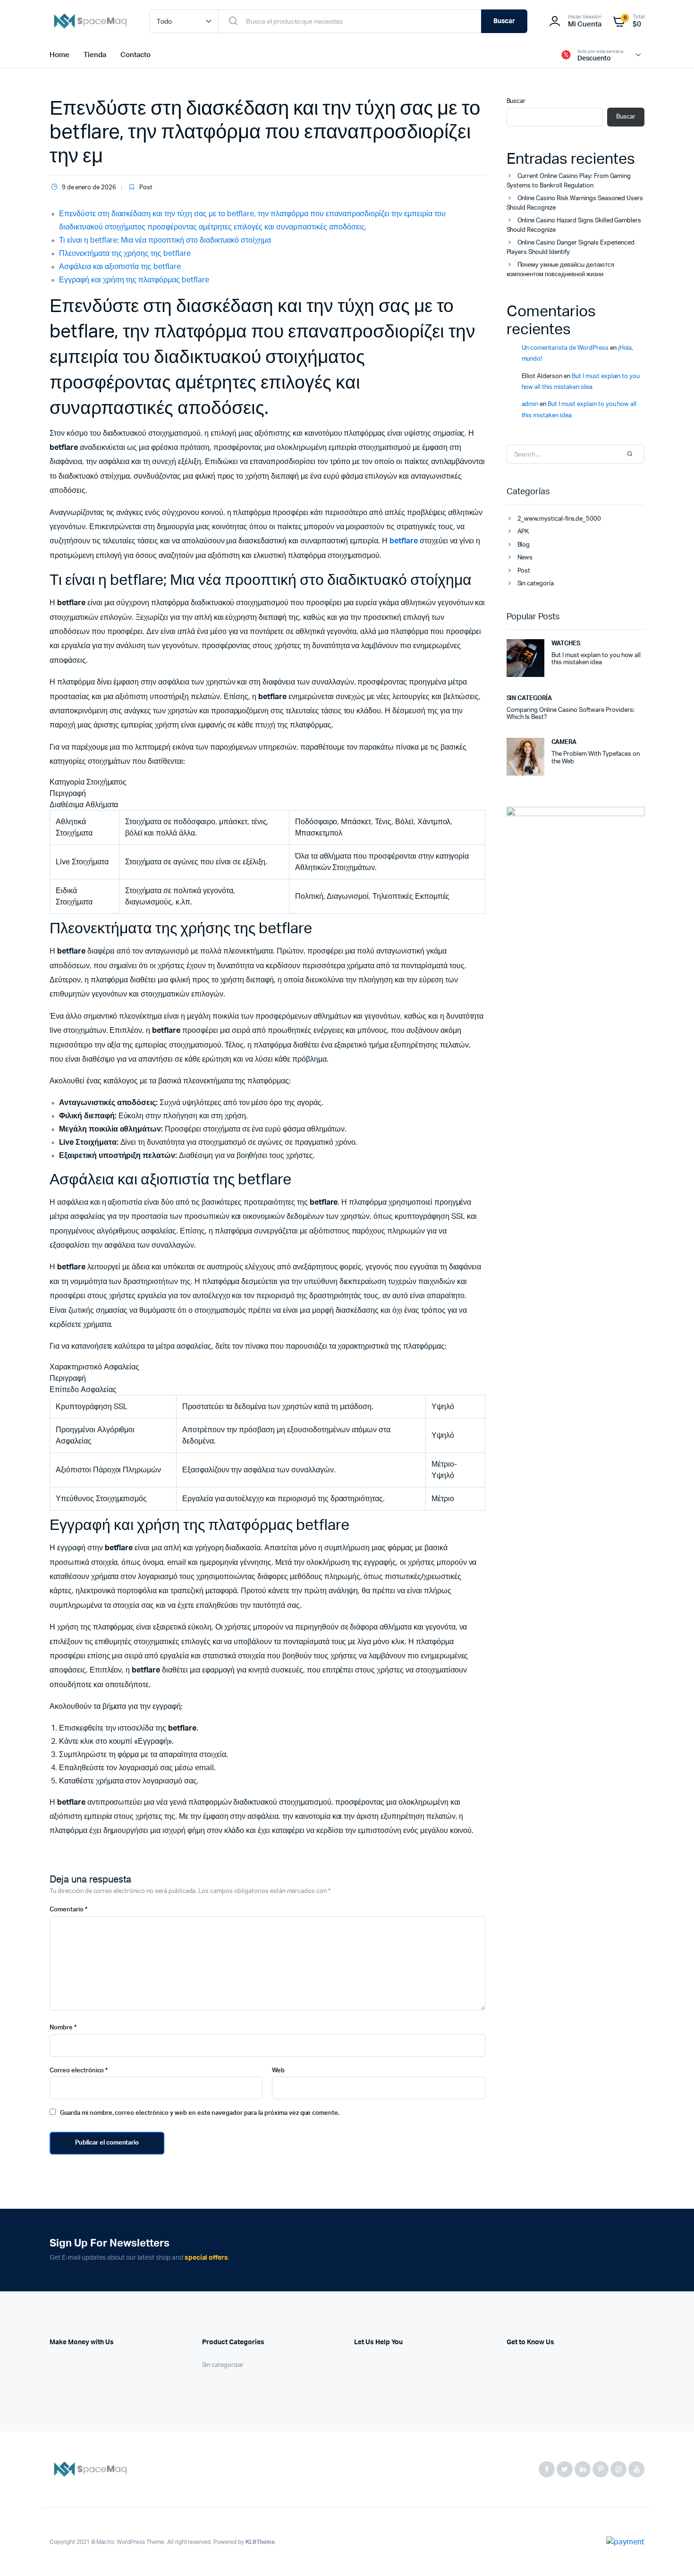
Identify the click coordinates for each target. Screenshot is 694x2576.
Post (146, 188)
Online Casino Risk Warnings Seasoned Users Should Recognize (575, 203)
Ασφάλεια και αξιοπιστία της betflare (120, 267)
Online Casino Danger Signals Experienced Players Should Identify (571, 248)
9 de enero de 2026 (89, 188)
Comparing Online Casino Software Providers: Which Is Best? (571, 714)
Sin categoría (536, 584)
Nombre (63, 2028)
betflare (404, 541)
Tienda (95, 55)
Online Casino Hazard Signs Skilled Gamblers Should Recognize (574, 225)
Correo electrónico (79, 2071)
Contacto (135, 55)
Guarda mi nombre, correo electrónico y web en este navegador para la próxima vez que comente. (200, 2113)
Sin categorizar (223, 2365)
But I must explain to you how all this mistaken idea (596, 659)
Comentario (68, 1910)
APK (523, 532)
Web (278, 2071)
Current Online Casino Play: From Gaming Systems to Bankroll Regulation (569, 181)
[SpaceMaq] (90, 21)
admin (530, 404)
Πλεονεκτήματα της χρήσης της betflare (125, 253)
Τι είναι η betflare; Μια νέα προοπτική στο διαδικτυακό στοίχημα (165, 240)
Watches (566, 644)
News (525, 558)
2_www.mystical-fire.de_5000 (559, 519)
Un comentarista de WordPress (565, 348)
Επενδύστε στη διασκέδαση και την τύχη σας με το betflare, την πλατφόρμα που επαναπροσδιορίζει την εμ (265, 132)
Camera (564, 742)
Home (59, 55)
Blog (524, 545)
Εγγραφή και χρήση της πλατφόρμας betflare (134, 280)
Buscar (504, 21)
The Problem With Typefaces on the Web (596, 758)
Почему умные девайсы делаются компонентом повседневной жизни (560, 270)
